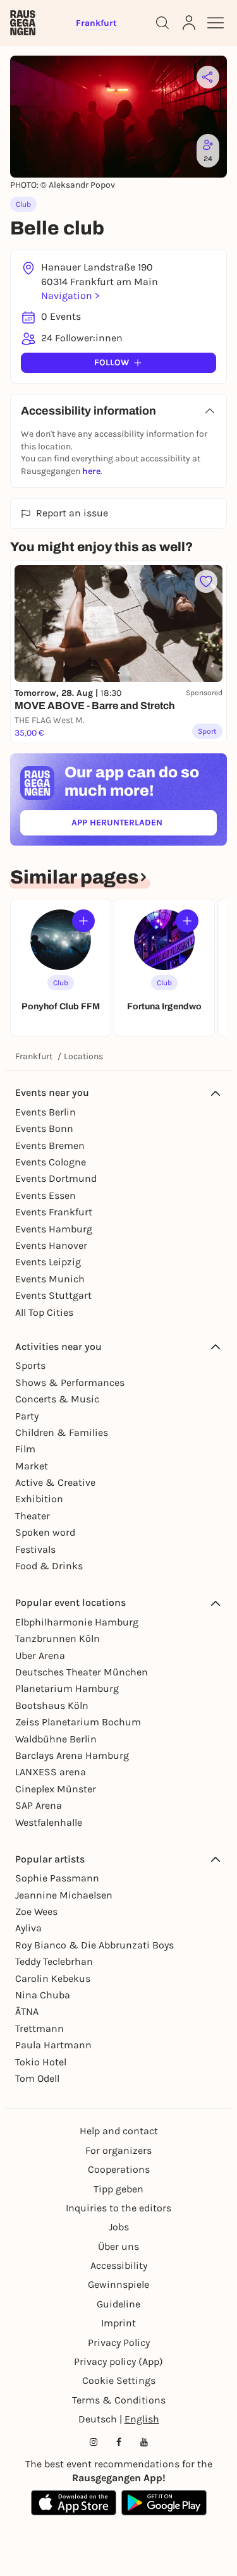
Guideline (118, 2304)
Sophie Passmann (57, 1878)
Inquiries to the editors (118, 2208)
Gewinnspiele (118, 2284)
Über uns (118, 2246)
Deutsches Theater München (82, 1672)
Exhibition (39, 1499)
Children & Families (62, 1432)
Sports (30, 1365)
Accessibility (119, 2265)
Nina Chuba (43, 1995)
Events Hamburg (54, 1229)
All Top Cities (44, 1312)
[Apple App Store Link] (74, 2503)
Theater (33, 1516)
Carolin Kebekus (53, 1978)
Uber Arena (40, 1656)
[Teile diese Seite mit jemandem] (208, 77)
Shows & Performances (70, 1382)
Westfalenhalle (49, 1822)
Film (25, 1449)
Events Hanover (51, 1245)
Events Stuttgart (53, 1295)
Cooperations (119, 2169)
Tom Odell (37, 2078)
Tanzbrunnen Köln (58, 1638)
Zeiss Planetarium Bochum (78, 1722)
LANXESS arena (51, 1772)
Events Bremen (50, 1145)
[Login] (189, 23)
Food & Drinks (49, 1566)
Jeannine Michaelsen (64, 1895)
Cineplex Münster (56, 1789)
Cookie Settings (119, 2380)
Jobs (119, 2227)
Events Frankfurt (54, 1212)
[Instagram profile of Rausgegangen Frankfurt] (94, 2442)
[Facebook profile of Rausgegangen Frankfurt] (119, 2442)
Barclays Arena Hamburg (72, 1755)
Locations (83, 1056)
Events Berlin (46, 1112)
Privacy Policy (119, 2342)
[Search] (162, 23)
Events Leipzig (48, 1262)
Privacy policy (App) (118, 2361)
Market (32, 1466)
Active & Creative (55, 1482)
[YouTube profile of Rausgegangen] (144, 2442)
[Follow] (83, 921)
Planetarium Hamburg (67, 1688)
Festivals (35, 1549)
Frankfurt (34, 1056)
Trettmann (39, 2028)
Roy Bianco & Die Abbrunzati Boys (94, 1945)
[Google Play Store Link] (164, 2503)
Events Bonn (44, 1128)
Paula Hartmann (53, 2045)
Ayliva (28, 1928)
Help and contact (119, 2131)
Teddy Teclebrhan (54, 1961)
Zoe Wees (36, 1911)
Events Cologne (51, 1162)
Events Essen (46, 1195)
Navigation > (70, 295)
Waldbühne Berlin (56, 1739)
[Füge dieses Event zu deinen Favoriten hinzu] (206, 581)
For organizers (118, 2150)
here (91, 471)
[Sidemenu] (216, 23)
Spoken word (45, 1532)
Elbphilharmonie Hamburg (77, 1622)
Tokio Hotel (41, 2062)
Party (27, 1416)
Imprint (118, 2323)
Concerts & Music (57, 1399)
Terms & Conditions (119, 2400)
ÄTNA (27, 2011)
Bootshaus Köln (52, 1705)
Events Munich (50, 1279)
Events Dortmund (56, 1178)
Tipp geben (118, 2189)
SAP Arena (39, 1805)
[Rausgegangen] (23, 23)
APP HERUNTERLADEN (144, 825)
